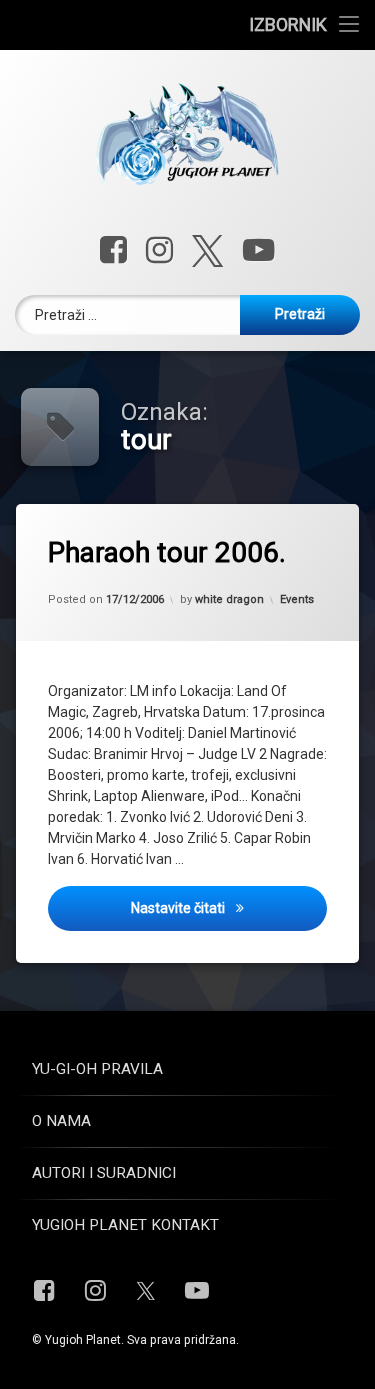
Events (297, 599)
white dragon (229, 599)
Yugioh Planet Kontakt (125, 1225)
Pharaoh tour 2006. (167, 552)
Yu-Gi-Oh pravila (97, 1069)
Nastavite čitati (229, 907)
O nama (61, 1121)
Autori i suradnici (104, 1173)
